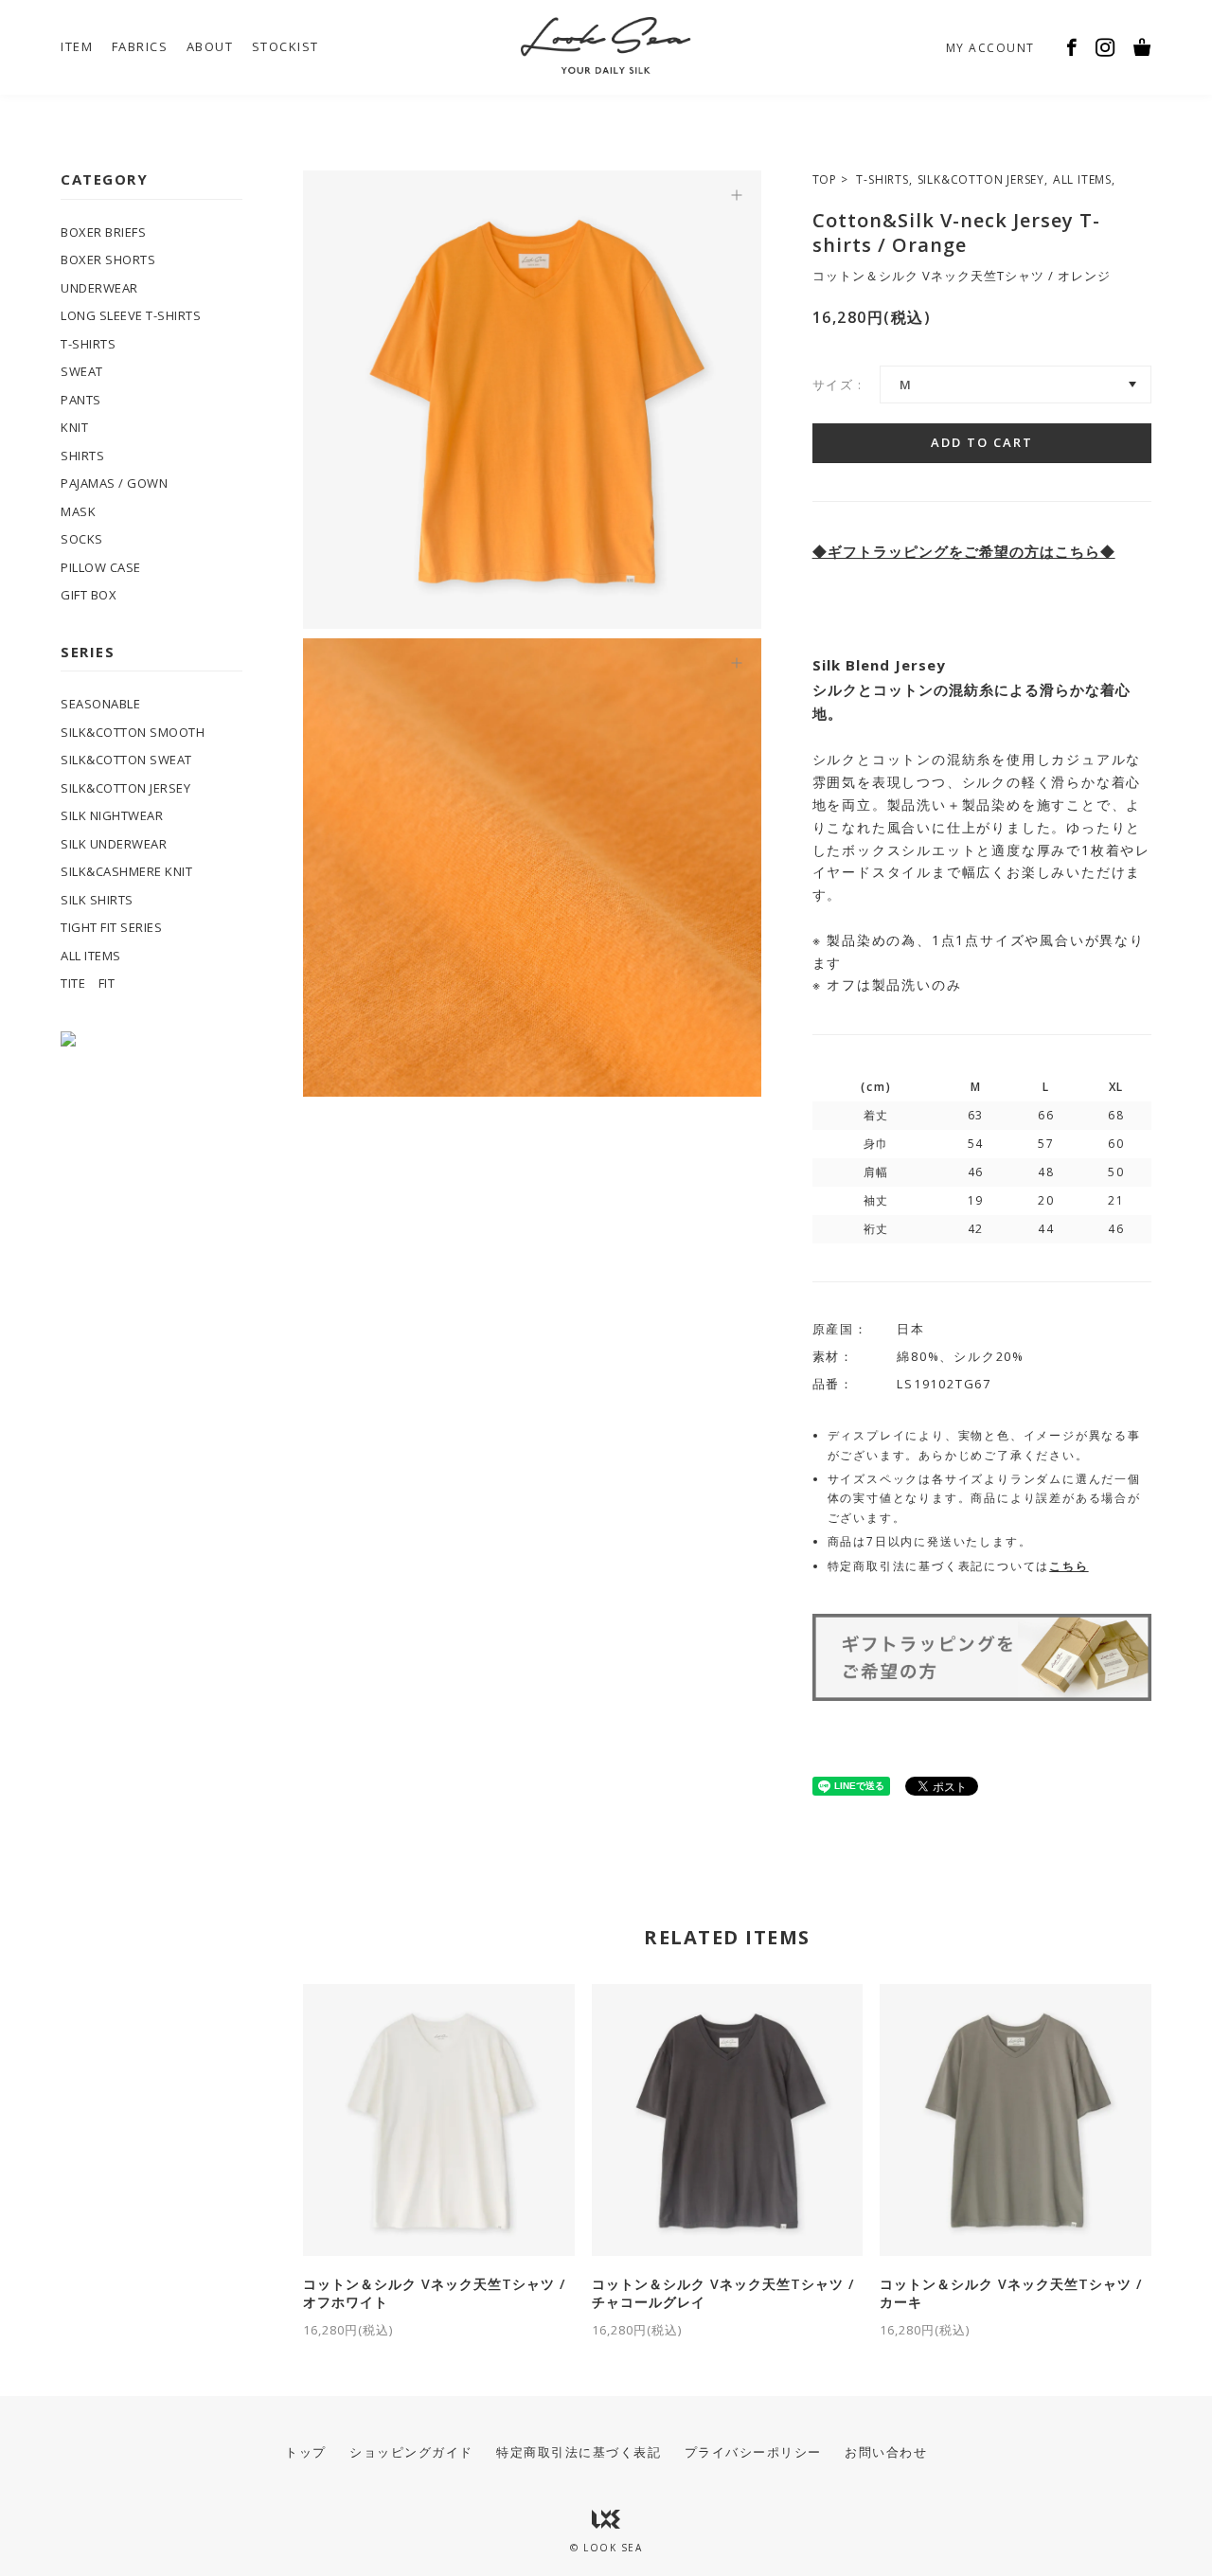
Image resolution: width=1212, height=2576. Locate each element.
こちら (1069, 1566)
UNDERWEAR (99, 288)
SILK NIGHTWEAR (112, 815)
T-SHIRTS (882, 179)
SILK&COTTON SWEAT (126, 760)
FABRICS (140, 46)
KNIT (74, 427)
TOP (825, 179)
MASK (78, 511)
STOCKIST (285, 46)
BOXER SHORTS (108, 259)
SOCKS (82, 539)
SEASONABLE (100, 704)
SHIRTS (82, 456)
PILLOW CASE (101, 567)
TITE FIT (88, 983)
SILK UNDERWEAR (114, 844)
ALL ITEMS (1082, 179)
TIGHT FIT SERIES (111, 927)
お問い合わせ (886, 2452)
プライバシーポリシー (753, 2452)
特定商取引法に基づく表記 (579, 2452)
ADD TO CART (982, 442)
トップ (306, 2452)
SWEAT (82, 371)
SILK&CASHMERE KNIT (126, 871)
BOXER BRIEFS (103, 232)
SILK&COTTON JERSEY (981, 179)
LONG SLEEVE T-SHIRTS (131, 315)
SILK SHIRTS (97, 900)
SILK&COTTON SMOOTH (133, 732)
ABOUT (210, 46)
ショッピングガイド (411, 2452)
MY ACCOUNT (990, 48)
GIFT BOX (89, 595)
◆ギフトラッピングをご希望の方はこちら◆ (964, 551)
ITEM (77, 46)
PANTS (81, 400)
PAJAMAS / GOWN (114, 483)
